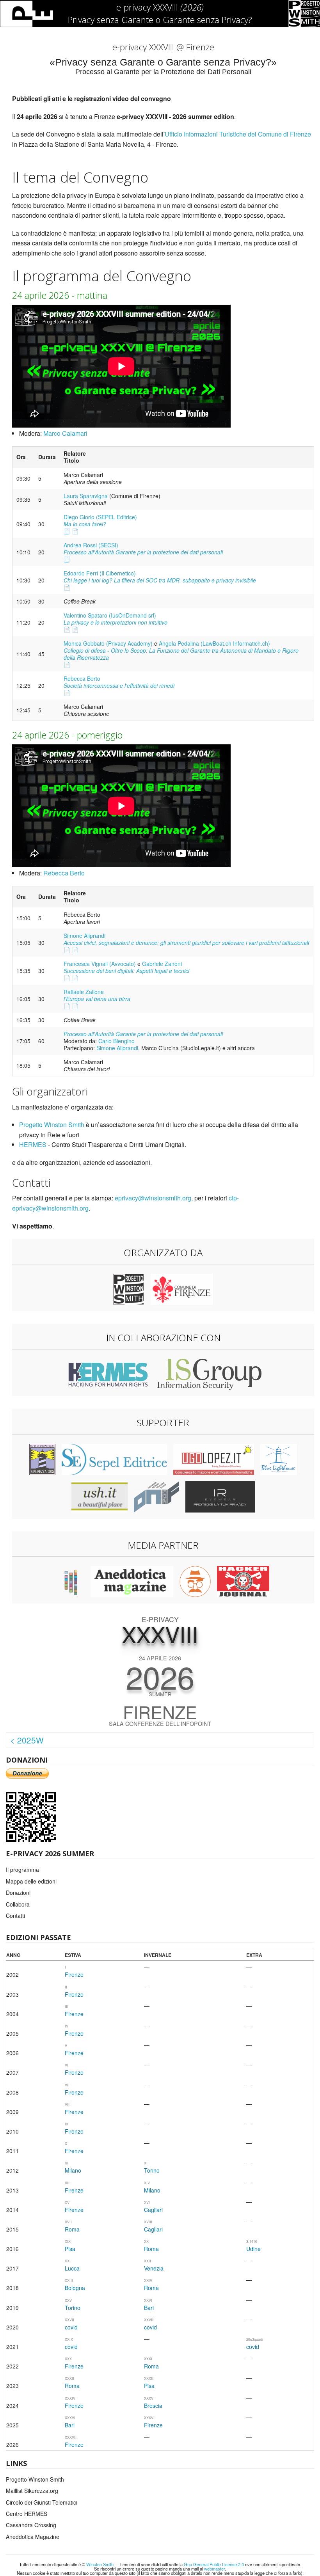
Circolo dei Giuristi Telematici (42, 2502)
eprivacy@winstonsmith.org (153, 1198)
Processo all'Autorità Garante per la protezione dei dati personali (143, 552)
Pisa (70, 2249)
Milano (73, 2170)
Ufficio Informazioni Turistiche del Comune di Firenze (238, 134)
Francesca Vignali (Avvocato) (100, 964)
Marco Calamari (65, 433)
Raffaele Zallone (84, 992)
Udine (253, 2249)
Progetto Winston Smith (52, 1125)
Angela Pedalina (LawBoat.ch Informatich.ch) (214, 643)
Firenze (74, 1974)
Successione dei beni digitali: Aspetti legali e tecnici (126, 971)
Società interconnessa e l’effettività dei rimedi (119, 685)
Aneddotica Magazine (33, 2537)
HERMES (33, 1144)
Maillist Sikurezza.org (32, 2491)
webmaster (214, 2569)
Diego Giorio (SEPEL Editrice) (100, 517)
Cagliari (153, 2210)
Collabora (18, 1904)
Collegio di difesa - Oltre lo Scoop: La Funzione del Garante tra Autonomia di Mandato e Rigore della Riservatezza (181, 654)
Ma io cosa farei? (85, 524)
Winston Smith (100, 2564)
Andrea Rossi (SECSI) (91, 545)
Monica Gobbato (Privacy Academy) (108, 643)
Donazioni (18, 1892)
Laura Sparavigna (86, 496)
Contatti (15, 1916)
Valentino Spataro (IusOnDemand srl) (110, 615)
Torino (152, 2170)
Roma (72, 2229)
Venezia (154, 2268)
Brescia (153, 2406)
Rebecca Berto (82, 678)
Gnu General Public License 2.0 (214, 2564)
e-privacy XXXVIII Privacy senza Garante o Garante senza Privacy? (160, 13)
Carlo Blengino (116, 1041)
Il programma (22, 1869)
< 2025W (27, 1740)
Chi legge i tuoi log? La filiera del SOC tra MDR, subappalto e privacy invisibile (160, 580)
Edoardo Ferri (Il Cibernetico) (100, 573)
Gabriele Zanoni (162, 964)
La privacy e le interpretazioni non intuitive (116, 622)
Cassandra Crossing (31, 2525)
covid (71, 2327)
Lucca (72, 2268)
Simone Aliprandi (84, 936)
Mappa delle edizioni (31, 1881)
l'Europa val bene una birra (97, 999)
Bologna (75, 2288)
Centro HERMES (27, 2514)
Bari (149, 2308)
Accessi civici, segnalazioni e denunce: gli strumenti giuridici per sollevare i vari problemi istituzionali (186, 943)
